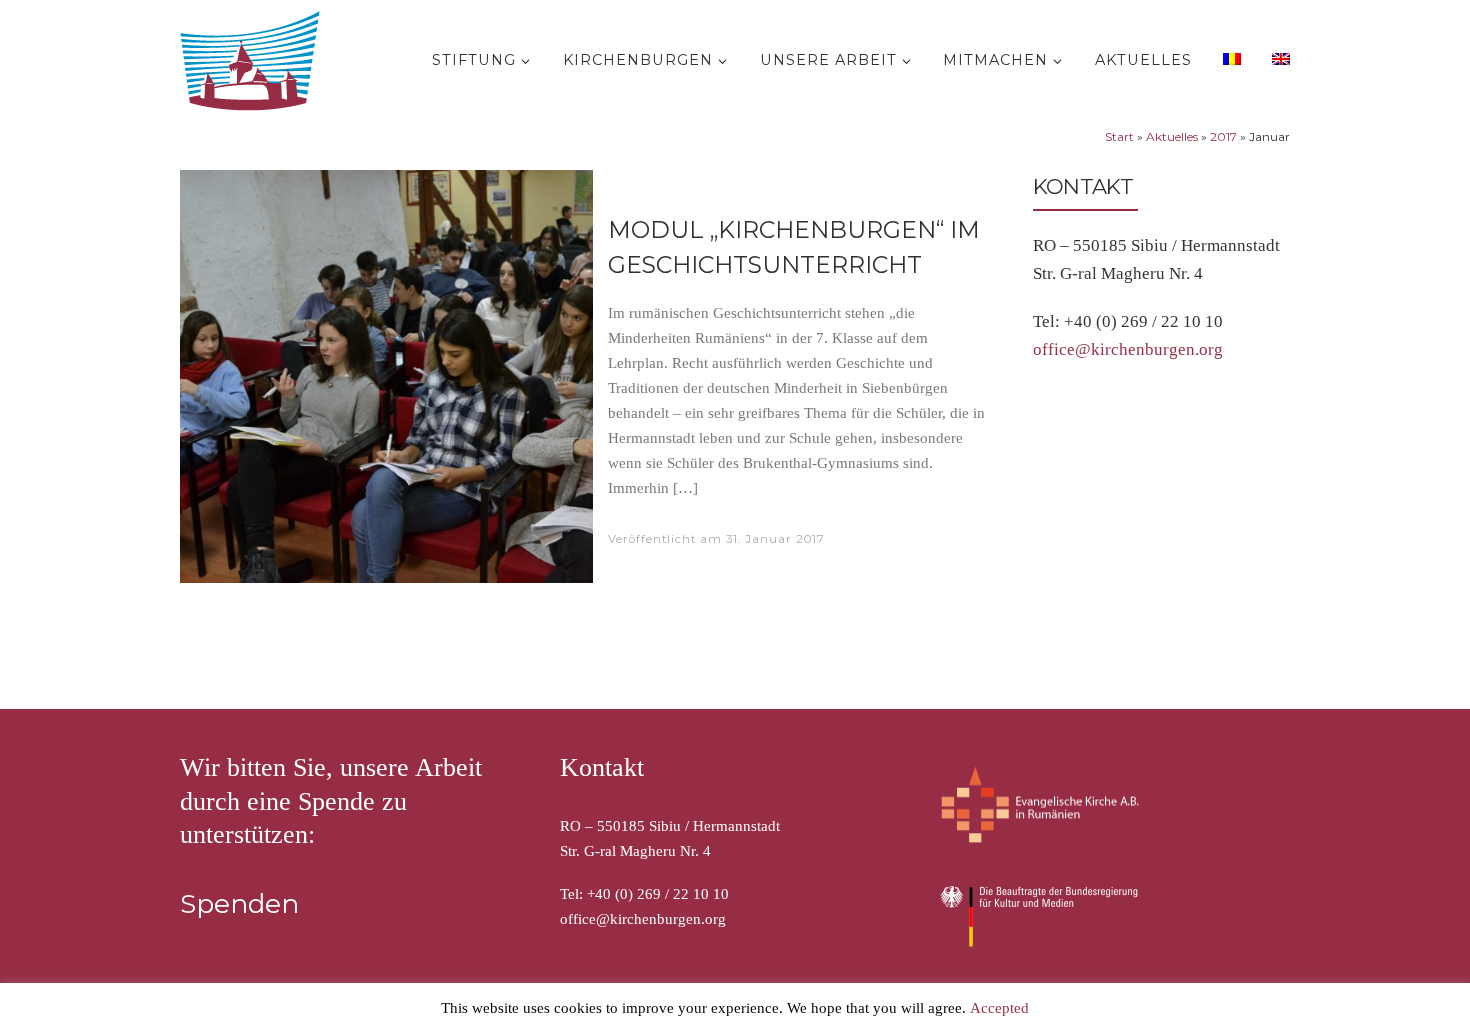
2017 (1223, 136)
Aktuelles (1172, 136)
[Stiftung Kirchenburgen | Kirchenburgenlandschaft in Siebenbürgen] (255, 56)
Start (1119, 136)
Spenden (239, 904)
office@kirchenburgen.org (1128, 349)
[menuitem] (1229, 58)
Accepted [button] (999, 1008)
